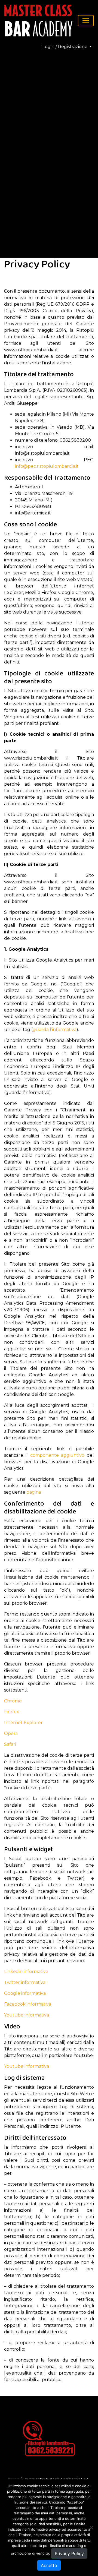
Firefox (12, 1712)
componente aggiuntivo (57, 1455)
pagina (34, 1492)
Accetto (49, 2565)
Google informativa (25, 1993)
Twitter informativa (25, 1982)
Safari (10, 1744)
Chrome (13, 1701)
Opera (11, 1733)
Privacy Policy (69, 2553)
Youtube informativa (27, 2015)
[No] (91, 2528)
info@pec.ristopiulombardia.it (47, 466)
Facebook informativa (28, 2004)
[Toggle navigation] (86, 21)
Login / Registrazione (65, 47)
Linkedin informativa (26, 1972)
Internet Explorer (23, 1723)
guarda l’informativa (55, 1030)
